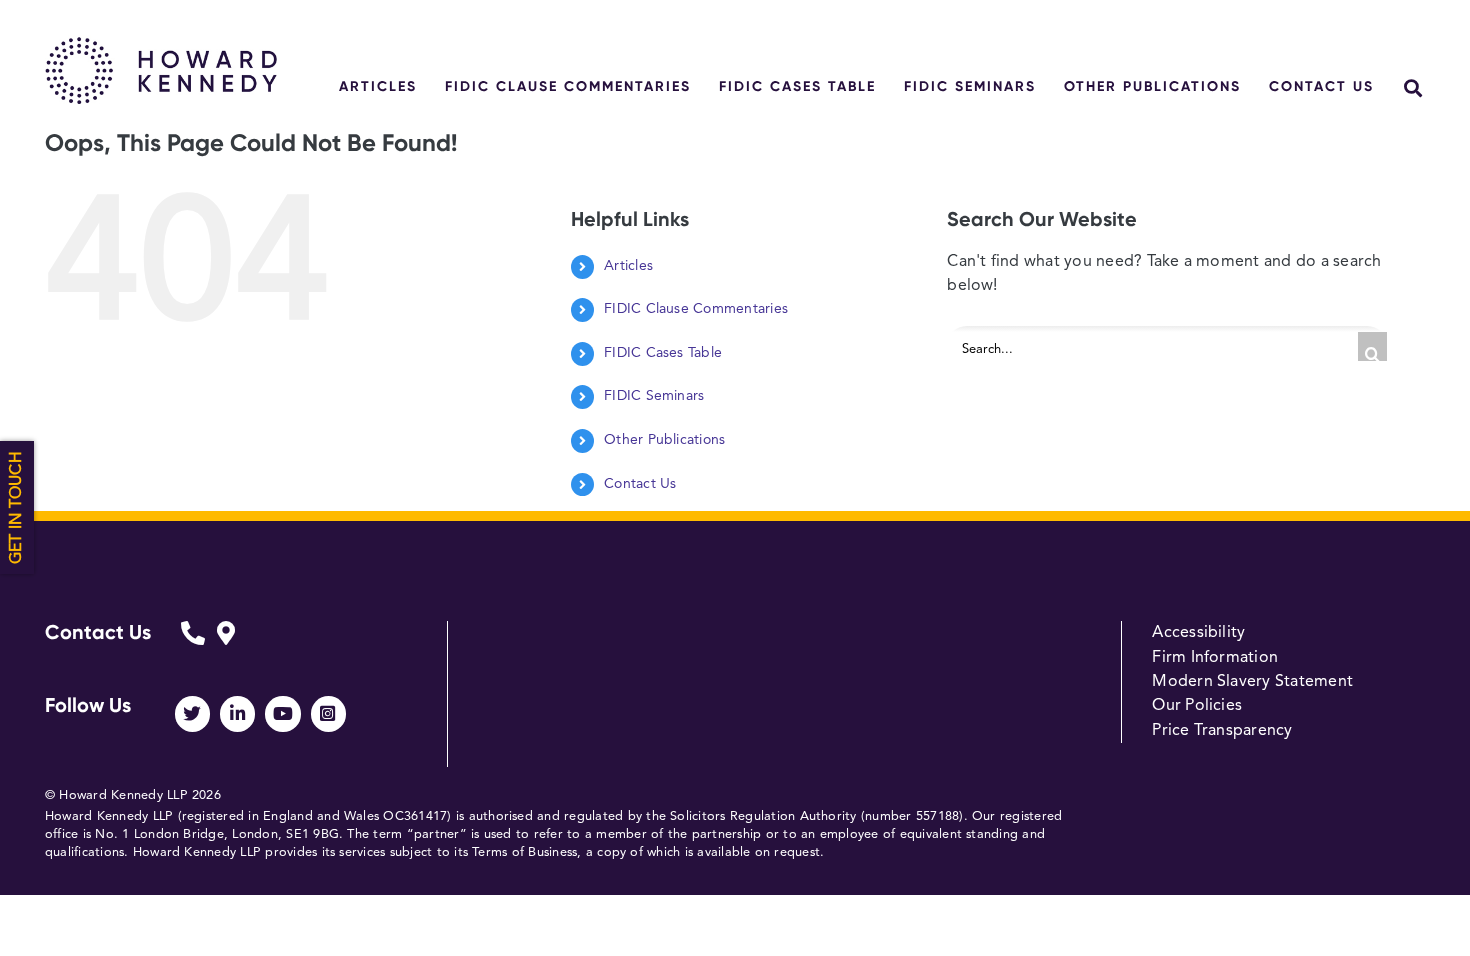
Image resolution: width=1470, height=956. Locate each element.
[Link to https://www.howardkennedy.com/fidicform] (193, 647)
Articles (628, 266)
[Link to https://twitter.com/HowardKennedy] (192, 713)
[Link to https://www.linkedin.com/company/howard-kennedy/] (237, 713)
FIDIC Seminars (654, 396)
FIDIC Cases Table (663, 353)
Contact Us (640, 484)
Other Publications (664, 440)
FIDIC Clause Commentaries (696, 309)
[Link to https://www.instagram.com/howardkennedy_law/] (328, 713)
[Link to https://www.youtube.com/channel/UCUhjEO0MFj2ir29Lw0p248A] (282, 713)
